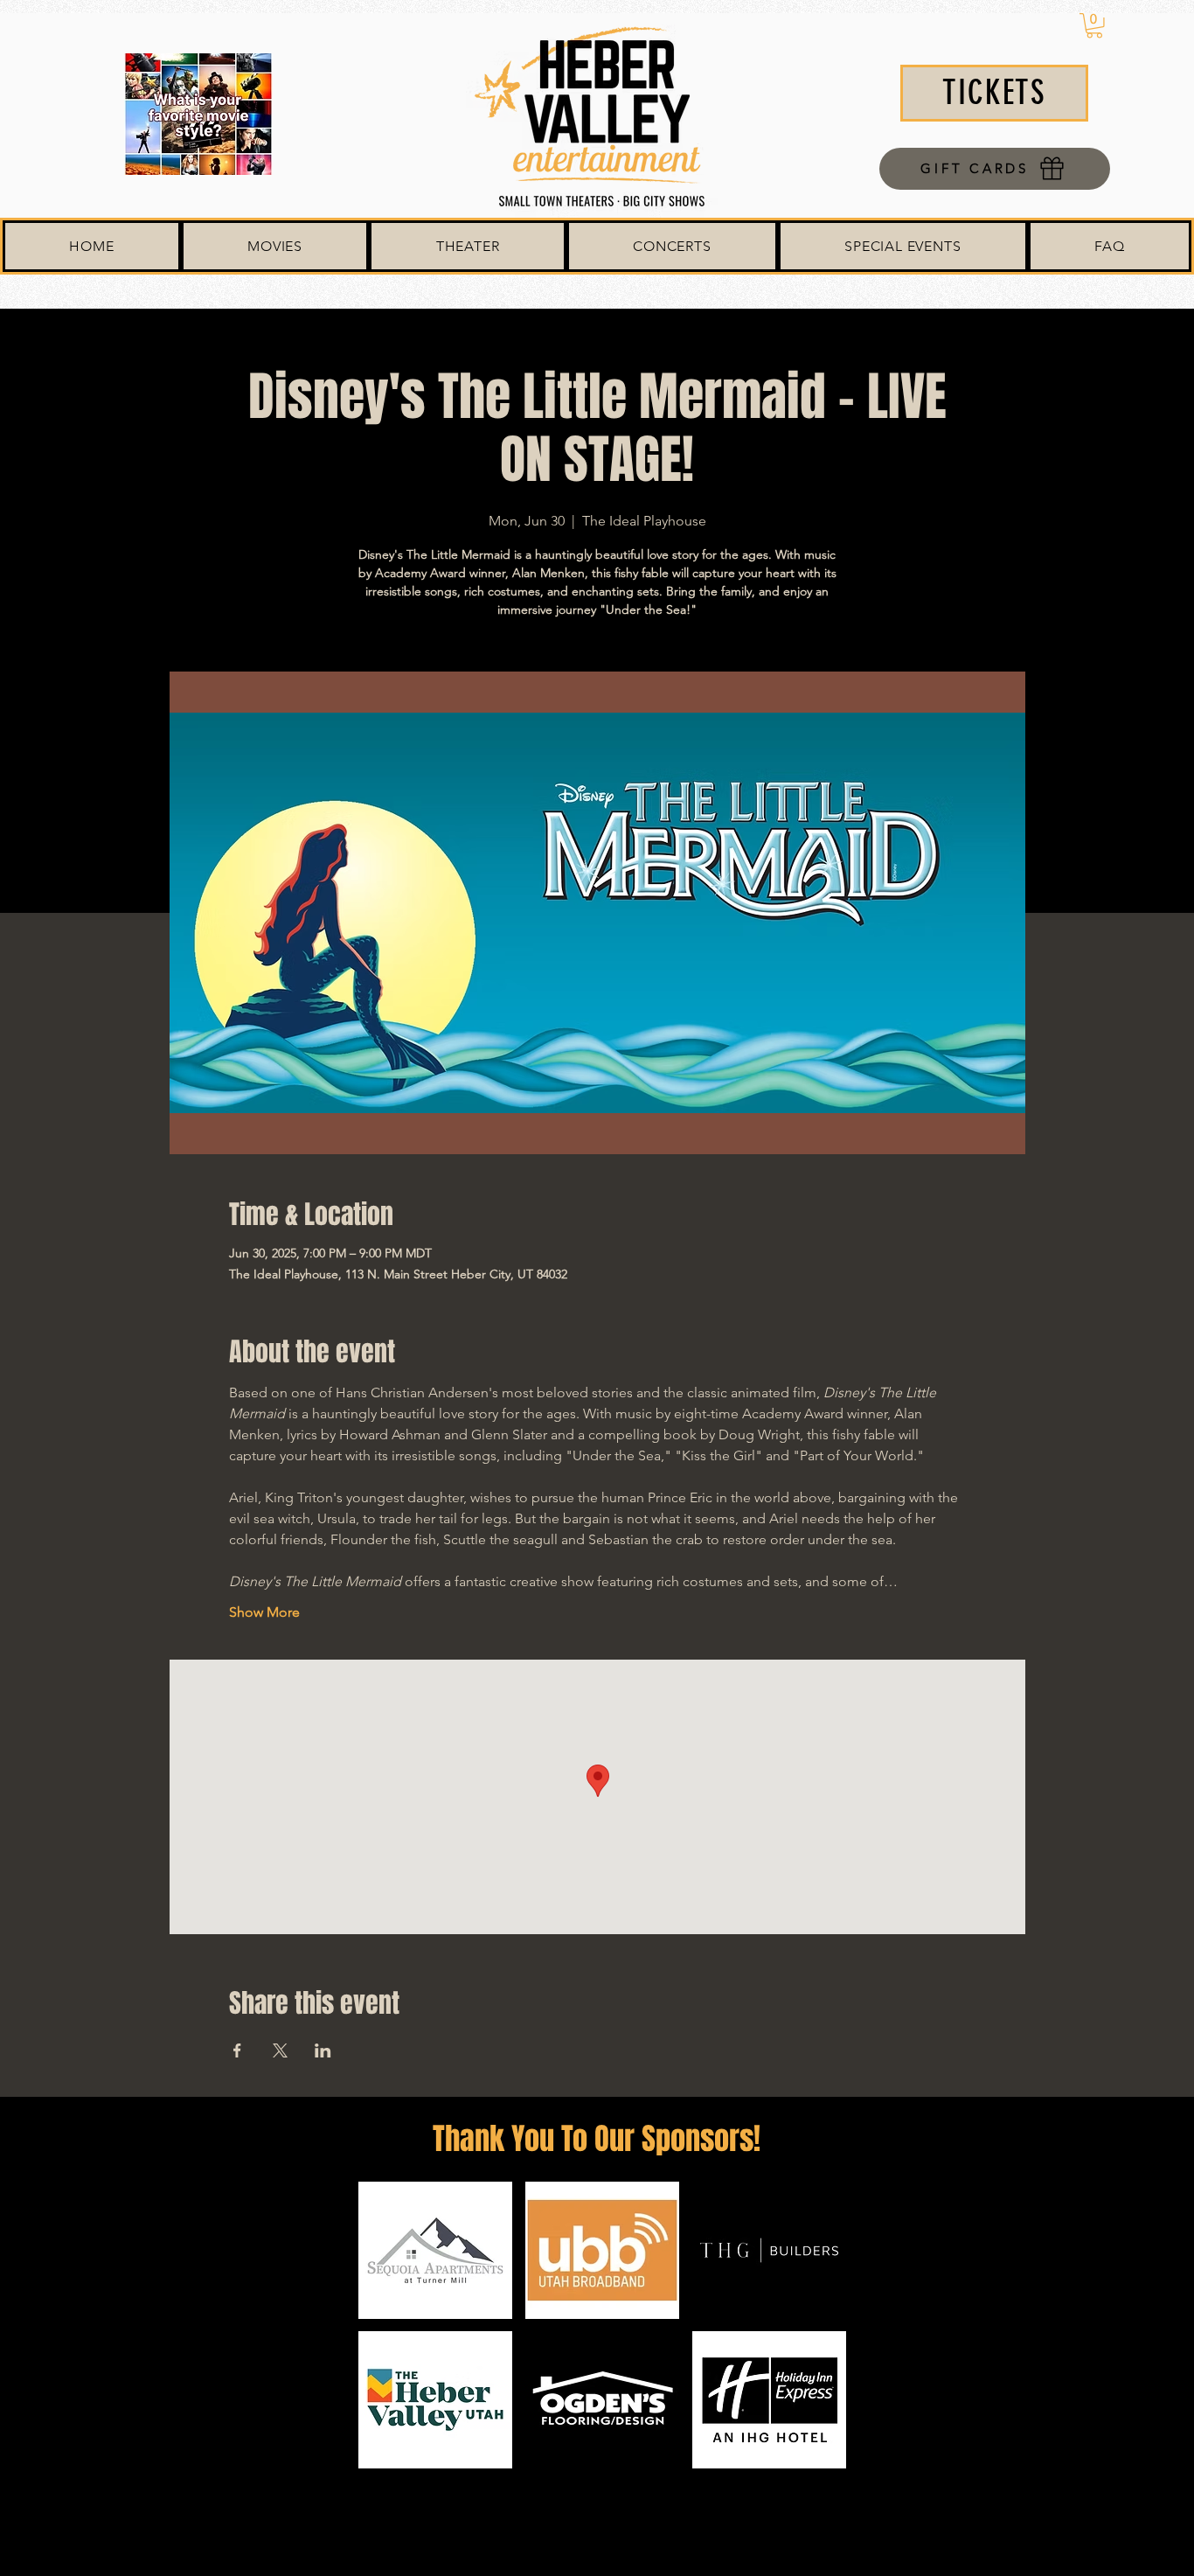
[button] (1094, 26)
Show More (264, 1612)
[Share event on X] (280, 2050)
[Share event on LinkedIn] (323, 2050)
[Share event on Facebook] (237, 2050)
